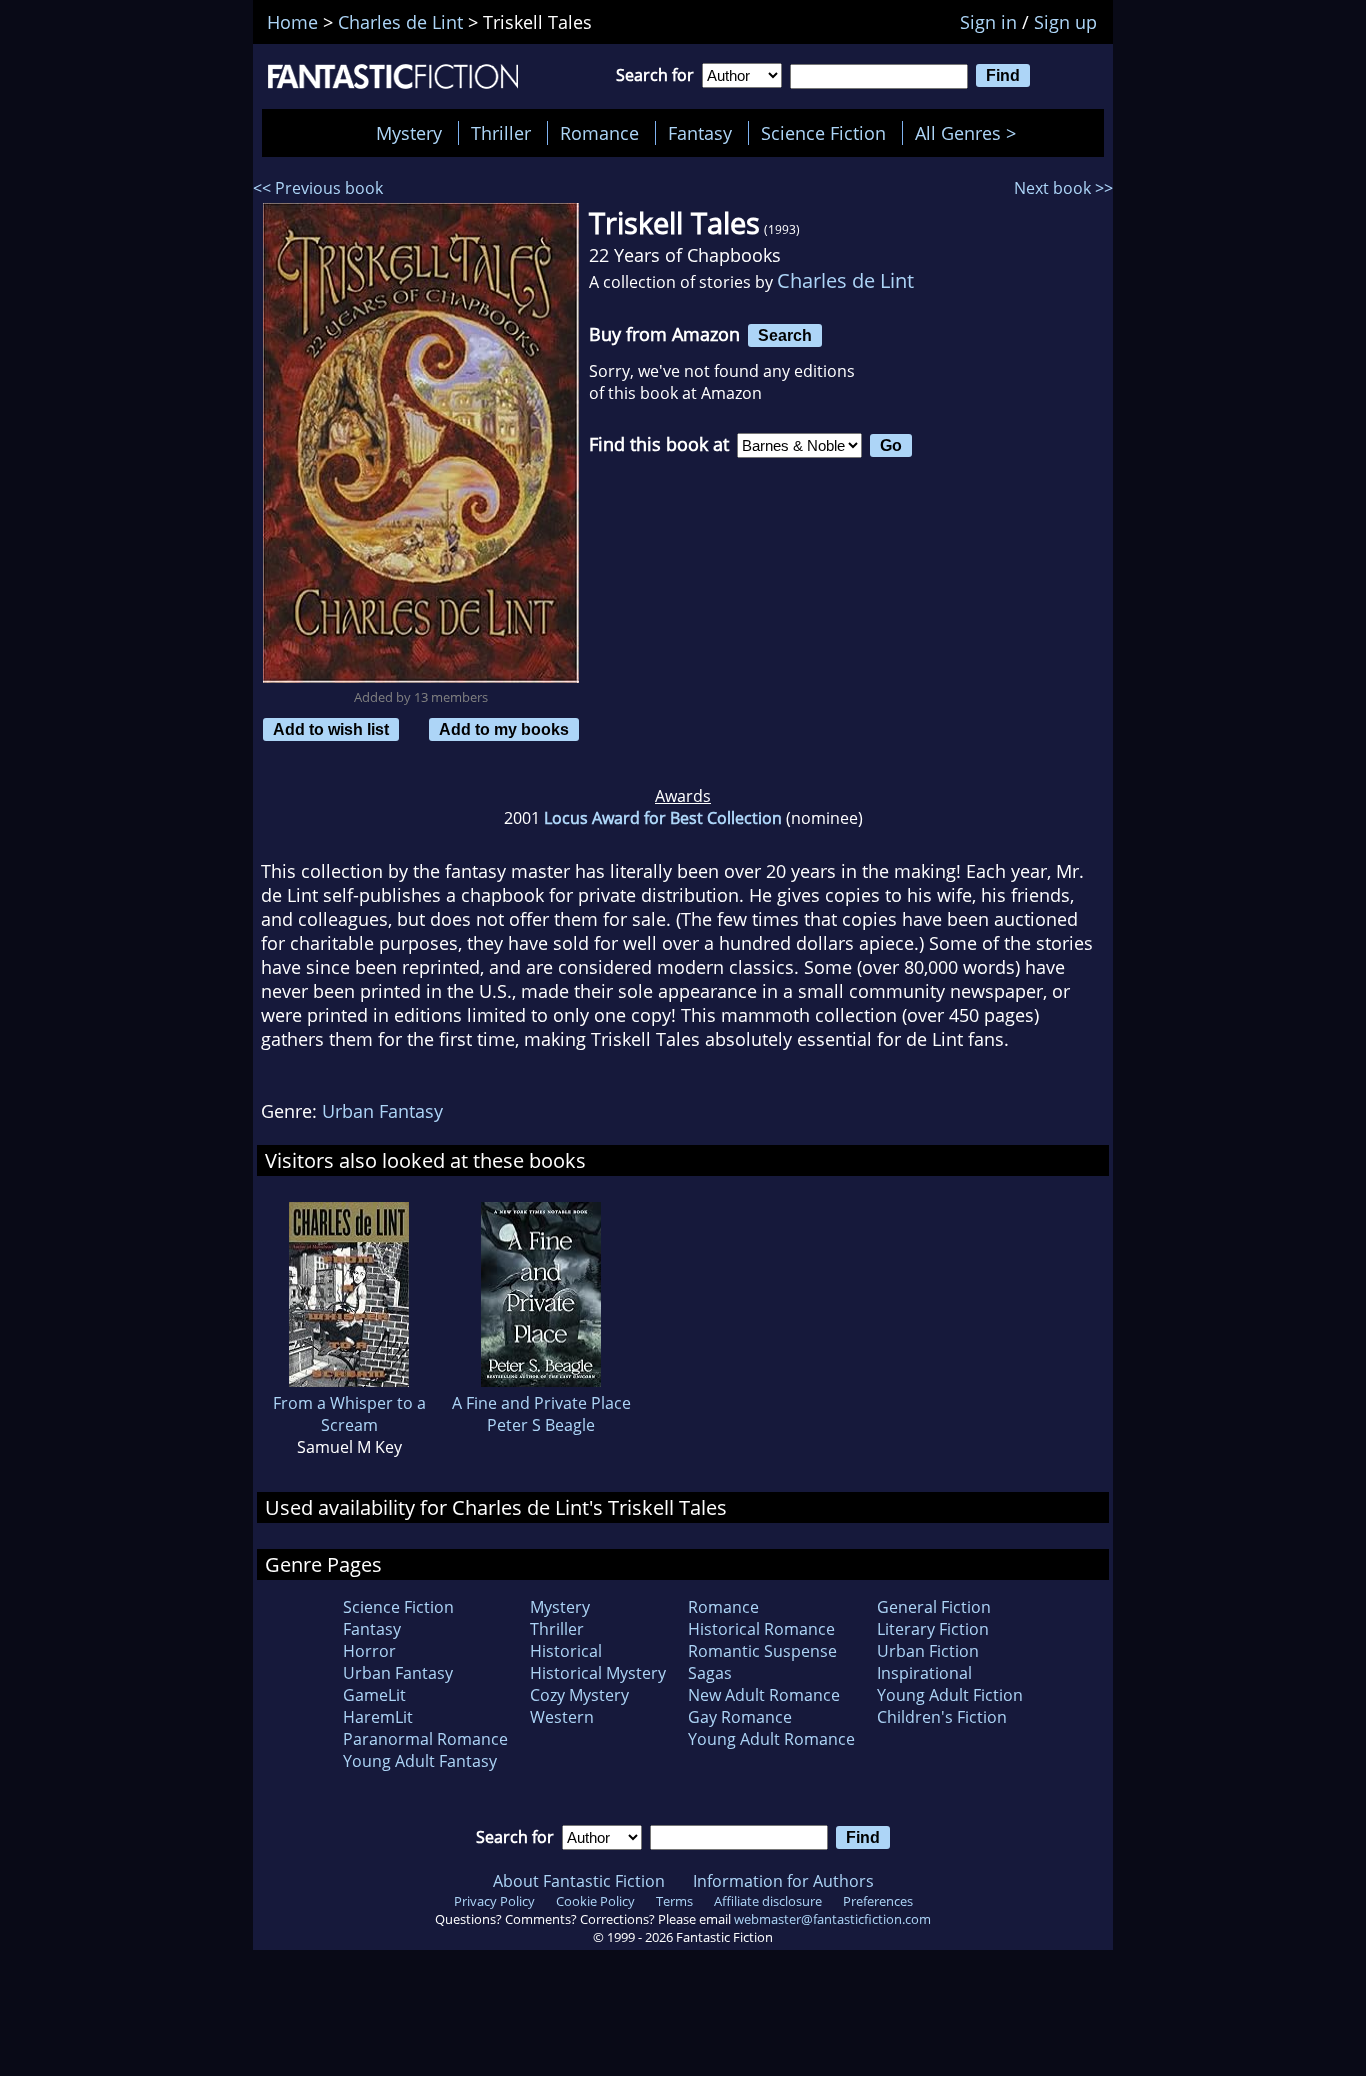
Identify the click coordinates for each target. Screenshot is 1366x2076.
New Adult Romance (764, 1695)
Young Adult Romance (771, 1739)
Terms (674, 1901)
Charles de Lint (845, 280)
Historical (566, 1651)
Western (562, 1717)
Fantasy (700, 133)
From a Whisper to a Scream (349, 1414)
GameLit (374, 1695)
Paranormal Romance (425, 1739)
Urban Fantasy (382, 1111)
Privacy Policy (494, 1901)
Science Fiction (823, 133)
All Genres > (970, 133)
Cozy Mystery (579, 1695)
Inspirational (924, 1673)
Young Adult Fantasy (420, 1761)
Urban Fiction (928, 1651)
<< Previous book (318, 188)
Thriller (501, 133)
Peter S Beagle (541, 1425)
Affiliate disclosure (768, 1901)
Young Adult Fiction (950, 1695)
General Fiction (934, 1607)
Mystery (409, 133)
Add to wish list (331, 729)
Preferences (878, 1901)
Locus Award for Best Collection (663, 818)
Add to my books (504, 729)
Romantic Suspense (762, 1651)
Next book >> (1063, 188)
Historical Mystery (598, 1673)
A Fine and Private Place (541, 1403)
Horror (369, 1651)
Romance (599, 133)
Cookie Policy (595, 1901)
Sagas (710, 1673)
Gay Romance (740, 1717)
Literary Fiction (933, 1629)
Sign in (988, 22)
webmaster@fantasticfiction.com (832, 1919)
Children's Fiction (942, 1717)
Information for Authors (783, 1881)
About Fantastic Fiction (579, 1881)
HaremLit (378, 1717)
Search (785, 335)
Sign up (1065, 22)
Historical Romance (761, 1629)
